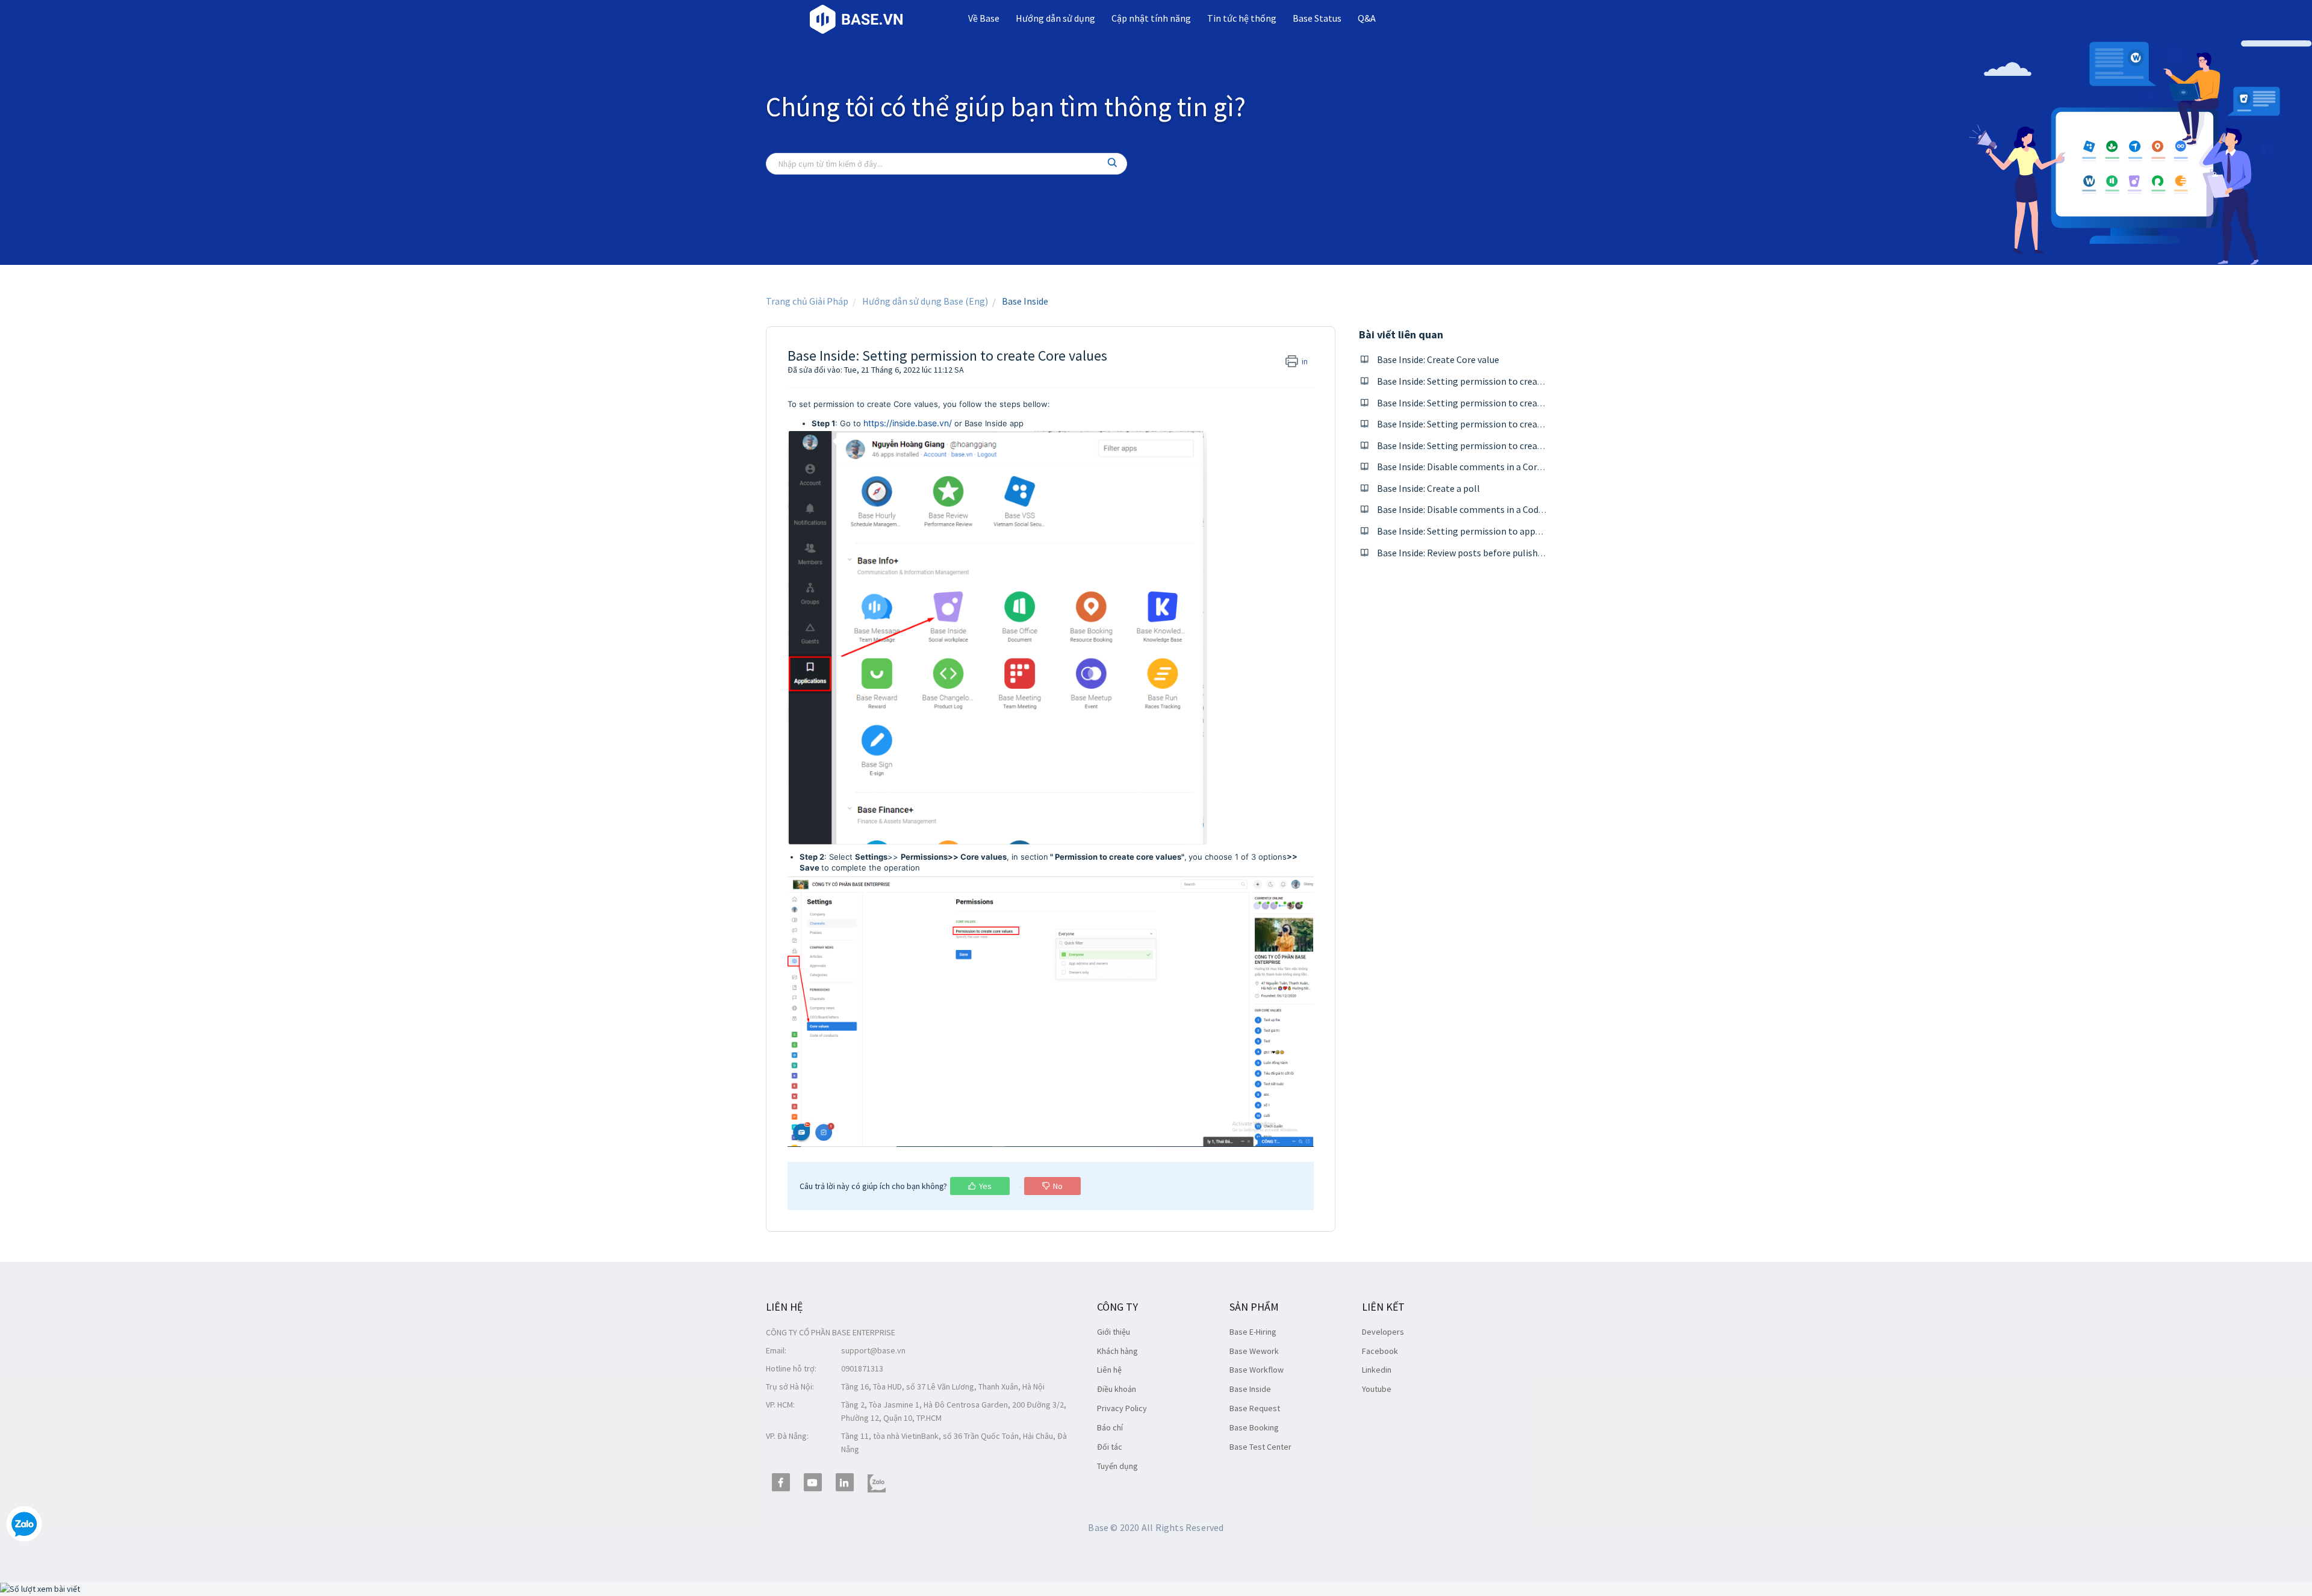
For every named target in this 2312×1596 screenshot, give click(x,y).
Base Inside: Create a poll (1428, 488)
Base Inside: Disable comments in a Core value (1471, 467)
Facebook (1380, 1351)
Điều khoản (1117, 1389)
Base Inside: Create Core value (1438, 359)
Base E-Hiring (1253, 1332)
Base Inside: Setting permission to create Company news (1493, 403)
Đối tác (1110, 1447)
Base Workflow (1257, 1370)
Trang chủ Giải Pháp (807, 301)
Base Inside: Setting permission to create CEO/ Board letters (1502, 446)
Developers (1383, 1332)
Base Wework (1254, 1351)
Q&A (1367, 18)
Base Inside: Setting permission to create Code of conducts (1498, 424)
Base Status (1317, 18)
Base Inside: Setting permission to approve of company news (1502, 531)
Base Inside (1025, 301)
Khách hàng (1117, 1351)
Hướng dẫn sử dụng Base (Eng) (925, 301)
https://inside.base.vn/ (908, 423)
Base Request (1255, 1408)
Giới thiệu (1114, 1332)
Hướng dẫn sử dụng (1055, 18)
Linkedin (1377, 1370)
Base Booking (1254, 1427)
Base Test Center (1260, 1447)
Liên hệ (1109, 1370)
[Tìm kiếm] (1113, 164)
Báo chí (1110, 1427)
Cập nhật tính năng (1151, 18)
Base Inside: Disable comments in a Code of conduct (1483, 509)
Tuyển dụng (1117, 1466)
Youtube (1377, 1389)
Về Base (984, 18)
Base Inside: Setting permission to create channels (1481, 381)
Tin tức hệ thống (1242, 18)
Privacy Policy (1122, 1408)
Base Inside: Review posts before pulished (1462, 553)
